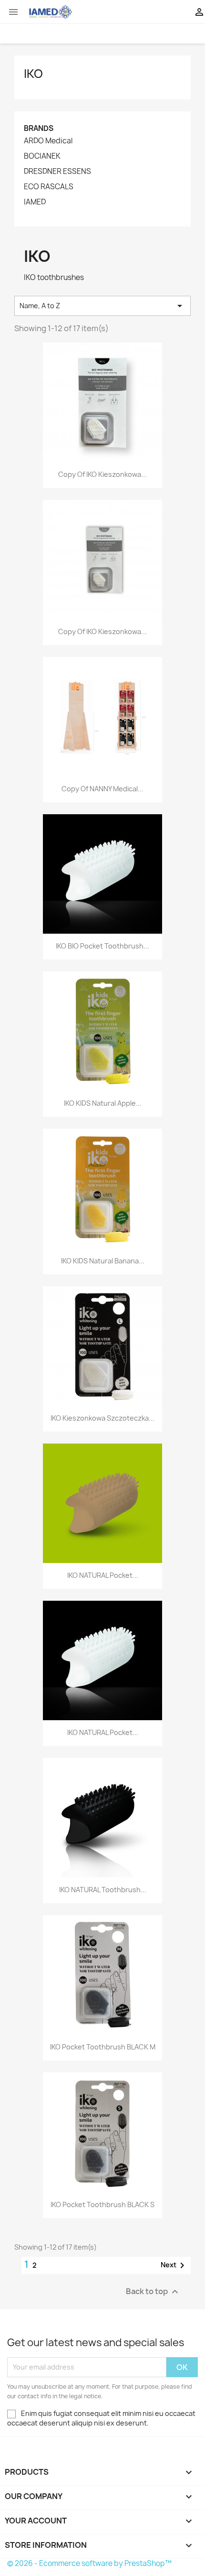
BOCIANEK (42, 156)
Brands (39, 128)
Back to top (153, 2291)
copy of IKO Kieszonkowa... (102, 474)
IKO (33, 74)
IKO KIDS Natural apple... (103, 1103)
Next (174, 2265)
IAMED (35, 202)
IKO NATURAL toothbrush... (103, 1890)
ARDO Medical (48, 141)
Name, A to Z (102, 306)
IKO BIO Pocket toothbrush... (102, 946)
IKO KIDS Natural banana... (103, 1261)
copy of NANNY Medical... (102, 789)
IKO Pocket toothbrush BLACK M (103, 2047)
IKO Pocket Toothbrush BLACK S (102, 2204)
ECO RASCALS (49, 187)
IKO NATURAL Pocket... (103, 1575)
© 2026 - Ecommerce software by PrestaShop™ (89, 2563)
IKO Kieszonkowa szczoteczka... (102, 1418)
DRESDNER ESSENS (57, 172)
